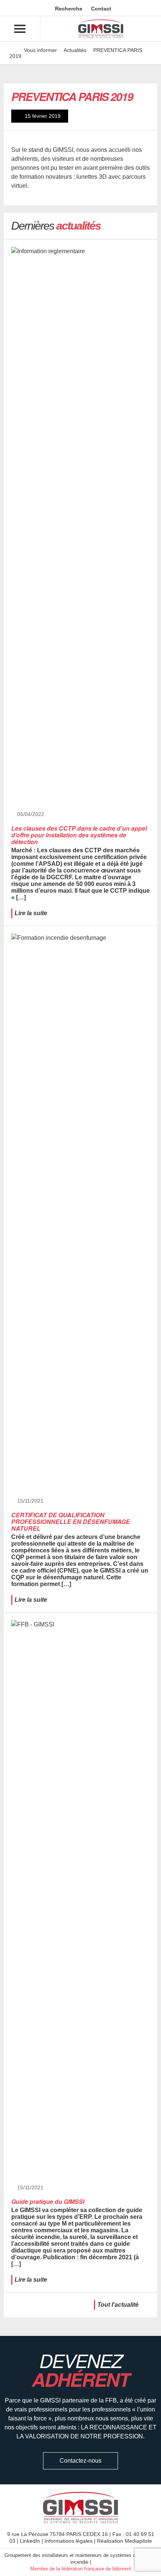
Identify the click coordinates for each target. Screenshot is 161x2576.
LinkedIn (30, 2541)
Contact (100, 9)
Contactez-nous (80, 2461)
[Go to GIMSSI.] (13, 50)
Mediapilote (138, 2541)
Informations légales (69, 2541)
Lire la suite (31, 913)
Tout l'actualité (118, 2305)
